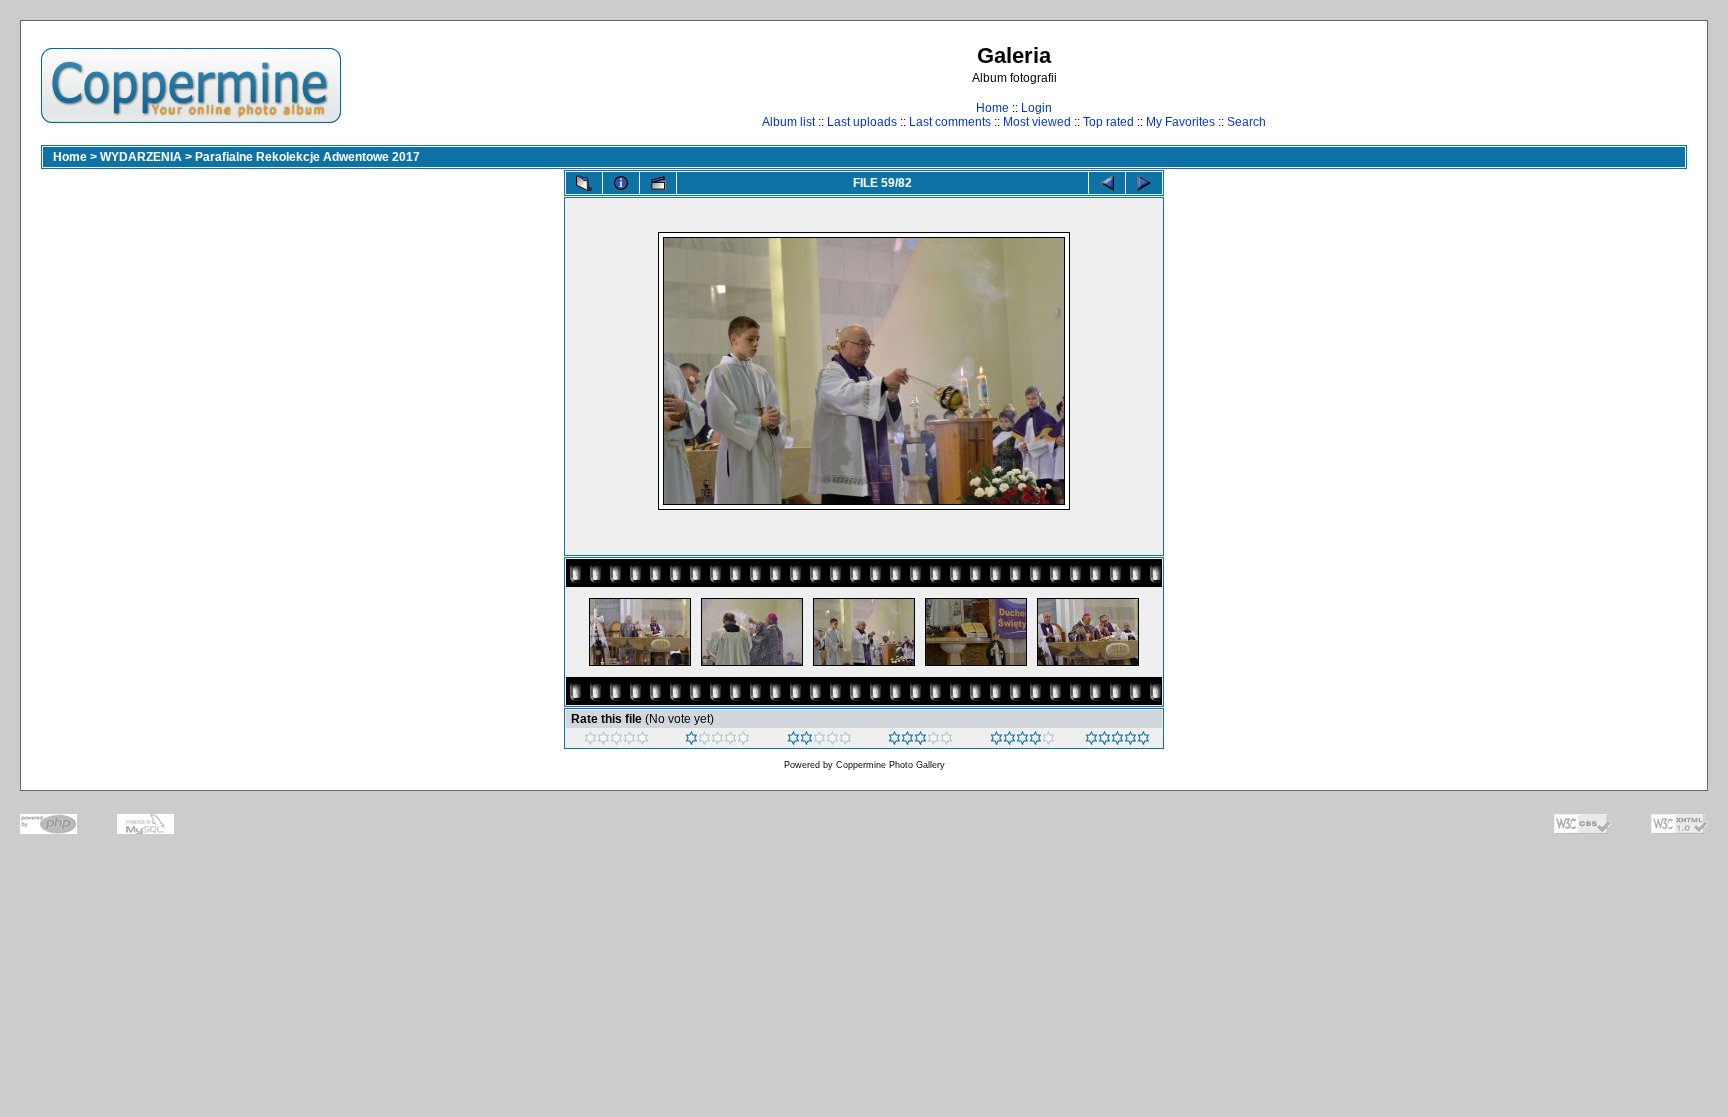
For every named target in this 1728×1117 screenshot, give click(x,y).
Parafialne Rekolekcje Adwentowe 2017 (307, 157)
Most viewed (1037, 122)
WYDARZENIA (141, 157)
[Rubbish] (616, 741)
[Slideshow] (658, 183)
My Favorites (1180, 122)
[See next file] (1144, 183)
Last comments (950, 122)
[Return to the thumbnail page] (584, 183)
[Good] (920, 741)
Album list (788, 122)
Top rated (1108, 122)
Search (1246, 122)
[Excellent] (1022, 741)
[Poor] (717, 741)
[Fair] (819, 741)
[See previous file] (1107, 183)
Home (992, 108)
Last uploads (862, 122)
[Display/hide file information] (621, 183)
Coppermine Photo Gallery (890, 765)
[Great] (1117, 741)
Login (1036, 108)
